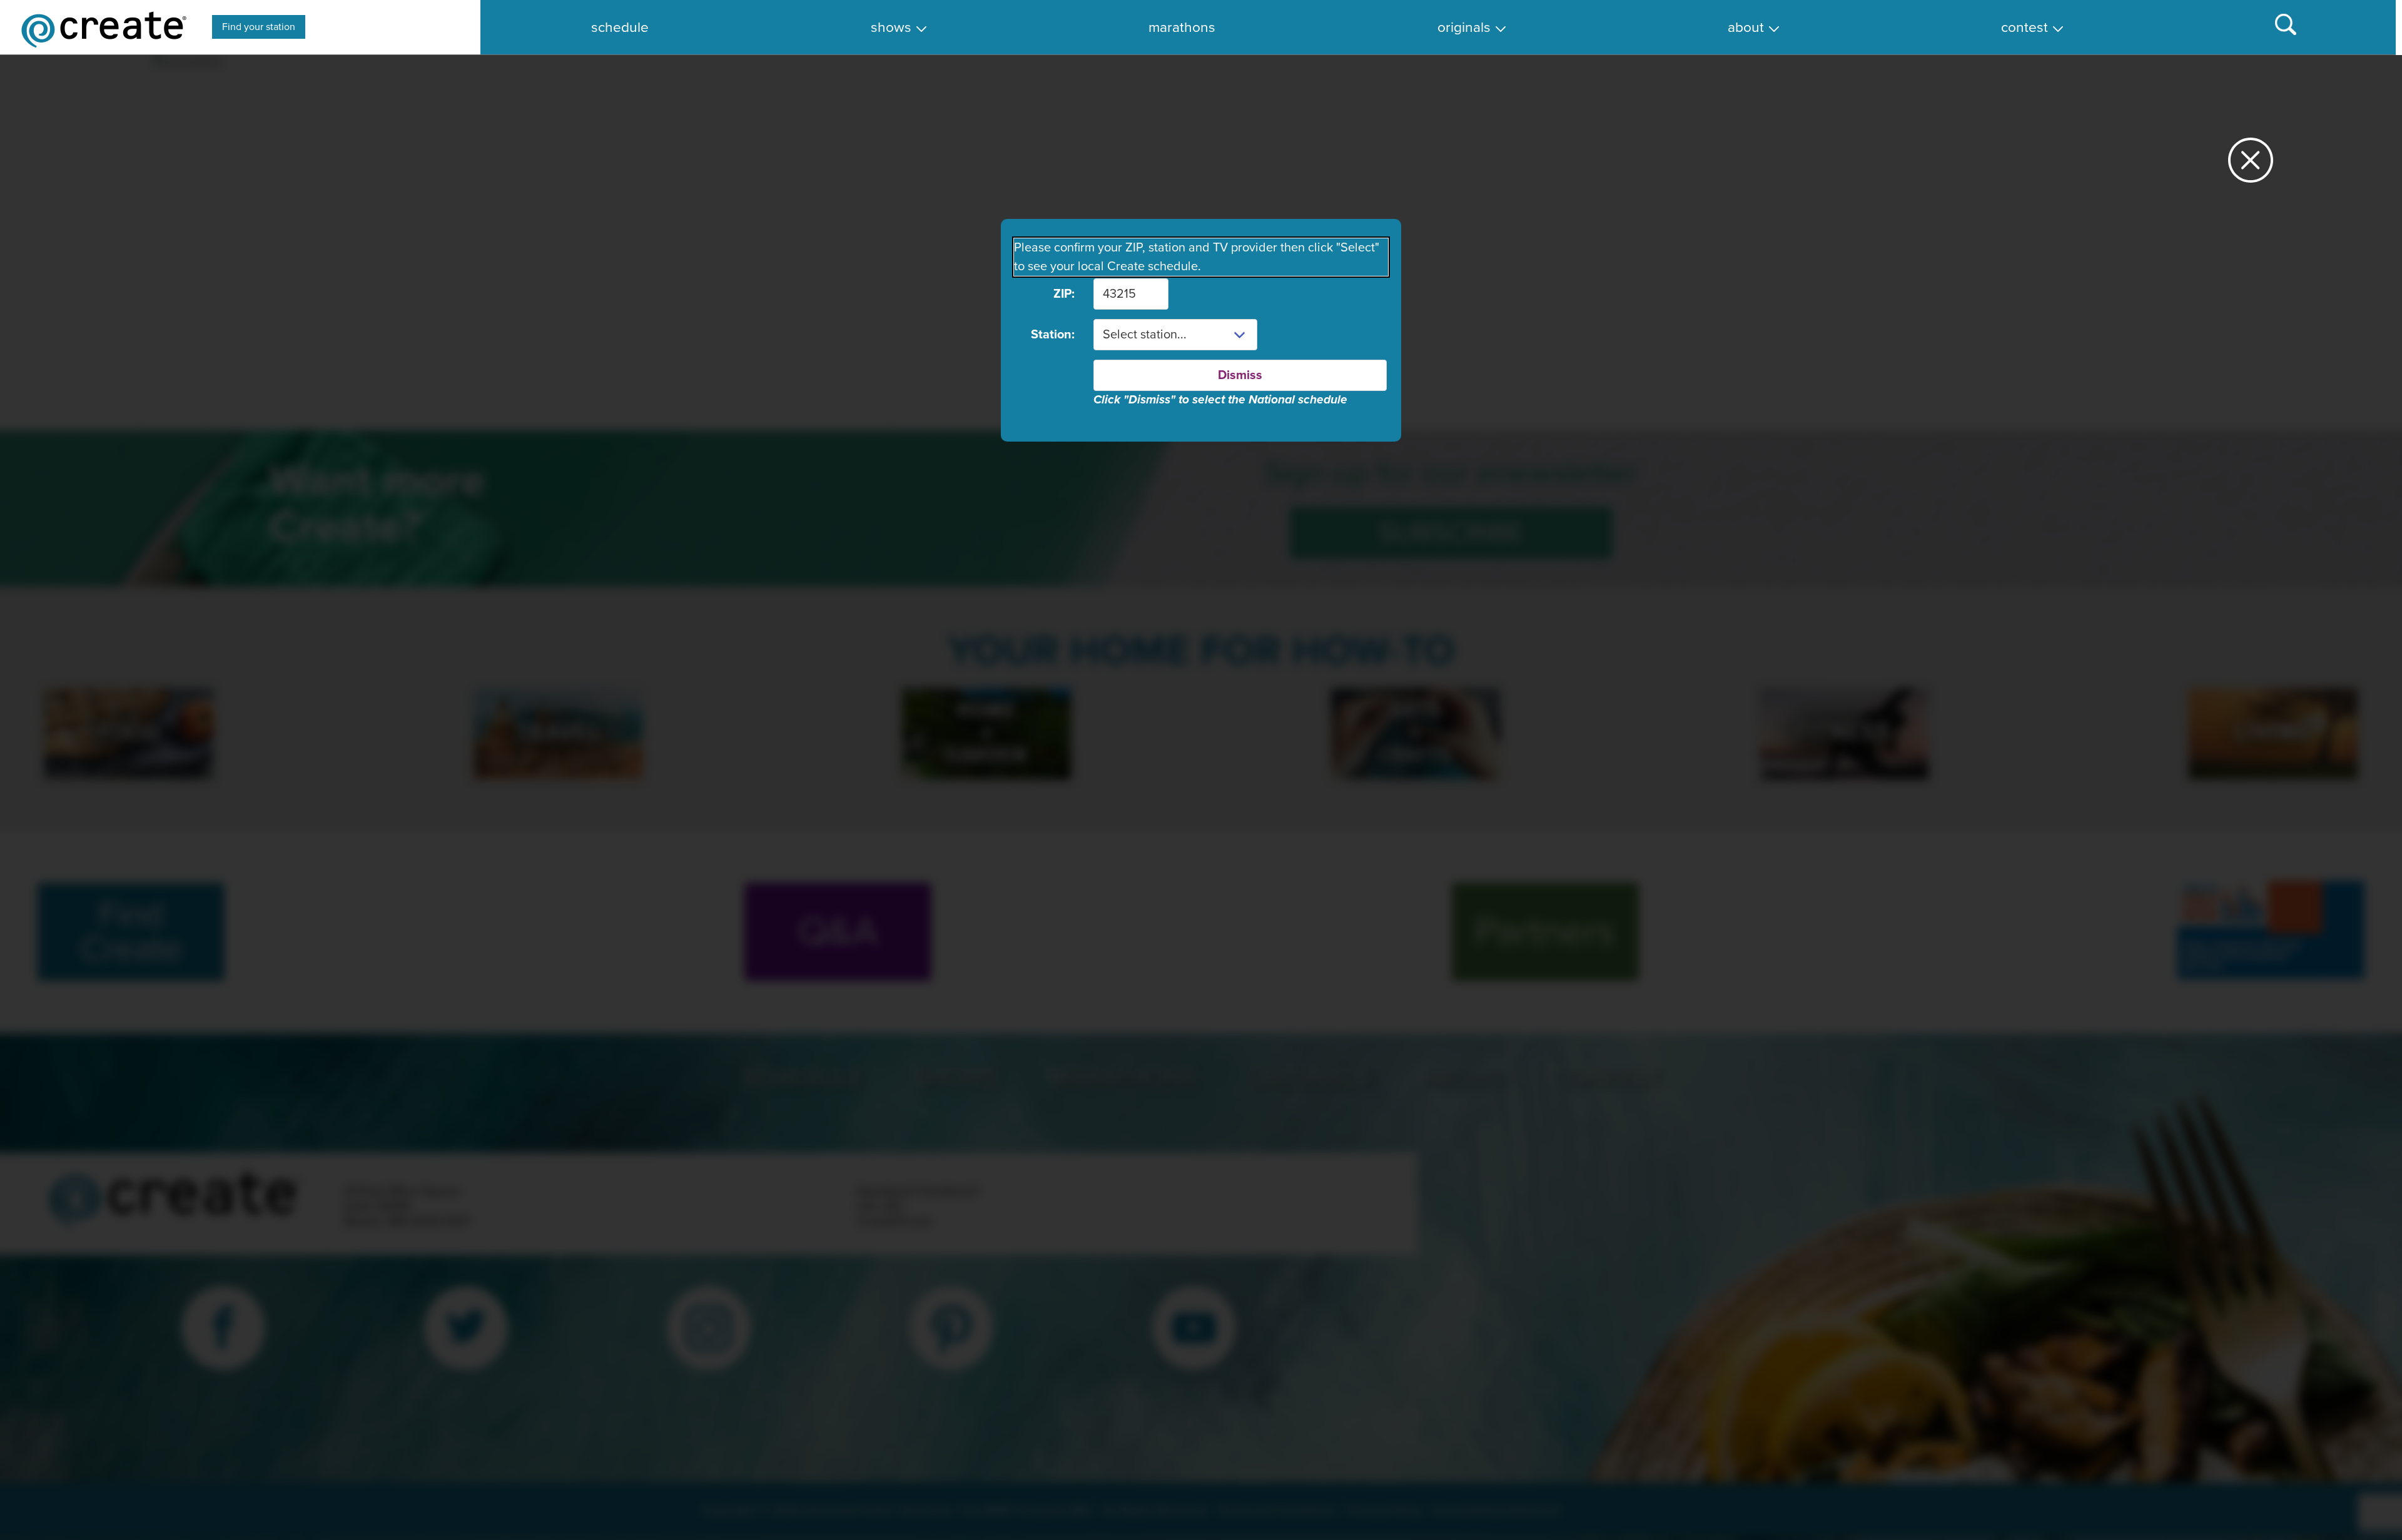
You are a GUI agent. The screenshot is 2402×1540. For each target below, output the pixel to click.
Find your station (259, 27)
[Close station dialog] (2251, 165)
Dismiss (1240, 375)
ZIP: (1064, 294)
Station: (1053, 335)
